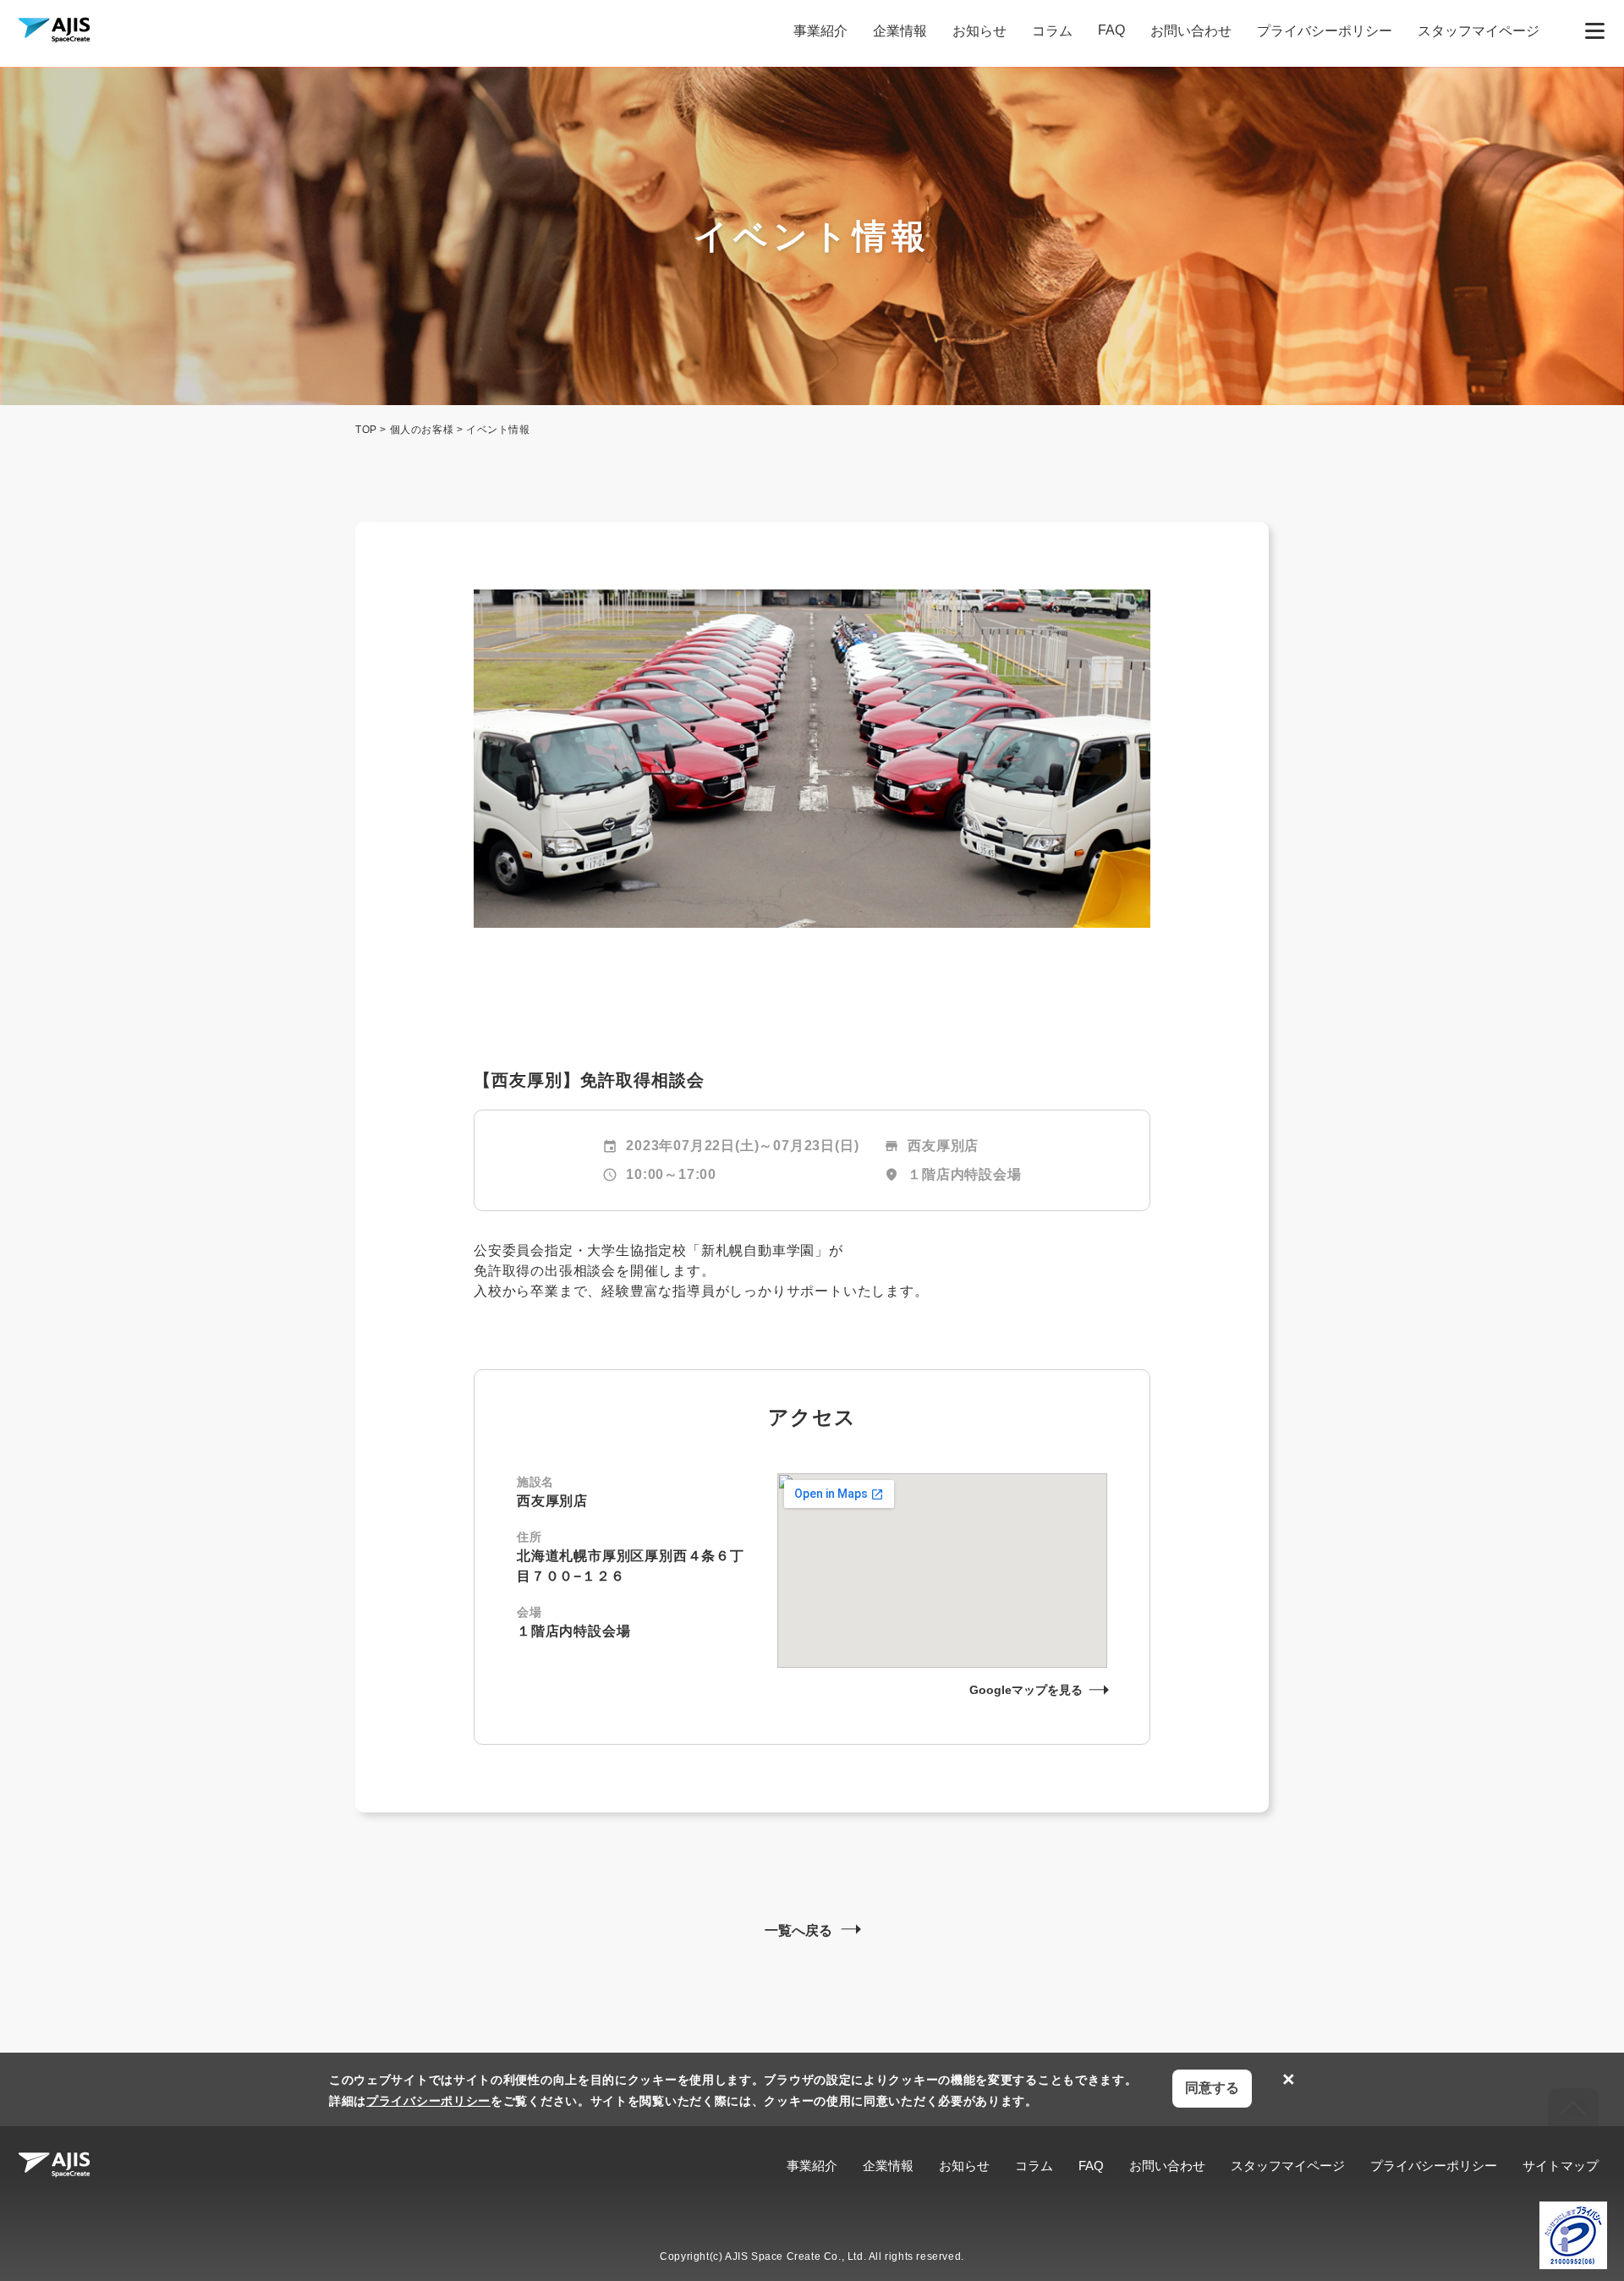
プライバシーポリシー (1325, 31)
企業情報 (900, 31)
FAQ (1111, 30)
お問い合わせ (1191, 31)
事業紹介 (820, 31)
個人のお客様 (422, 430)
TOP (366, 430)
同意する (1212, 2088)
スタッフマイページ (1479, 31)
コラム (1052, 31)
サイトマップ (1561, 2166)
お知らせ (979, 31)
